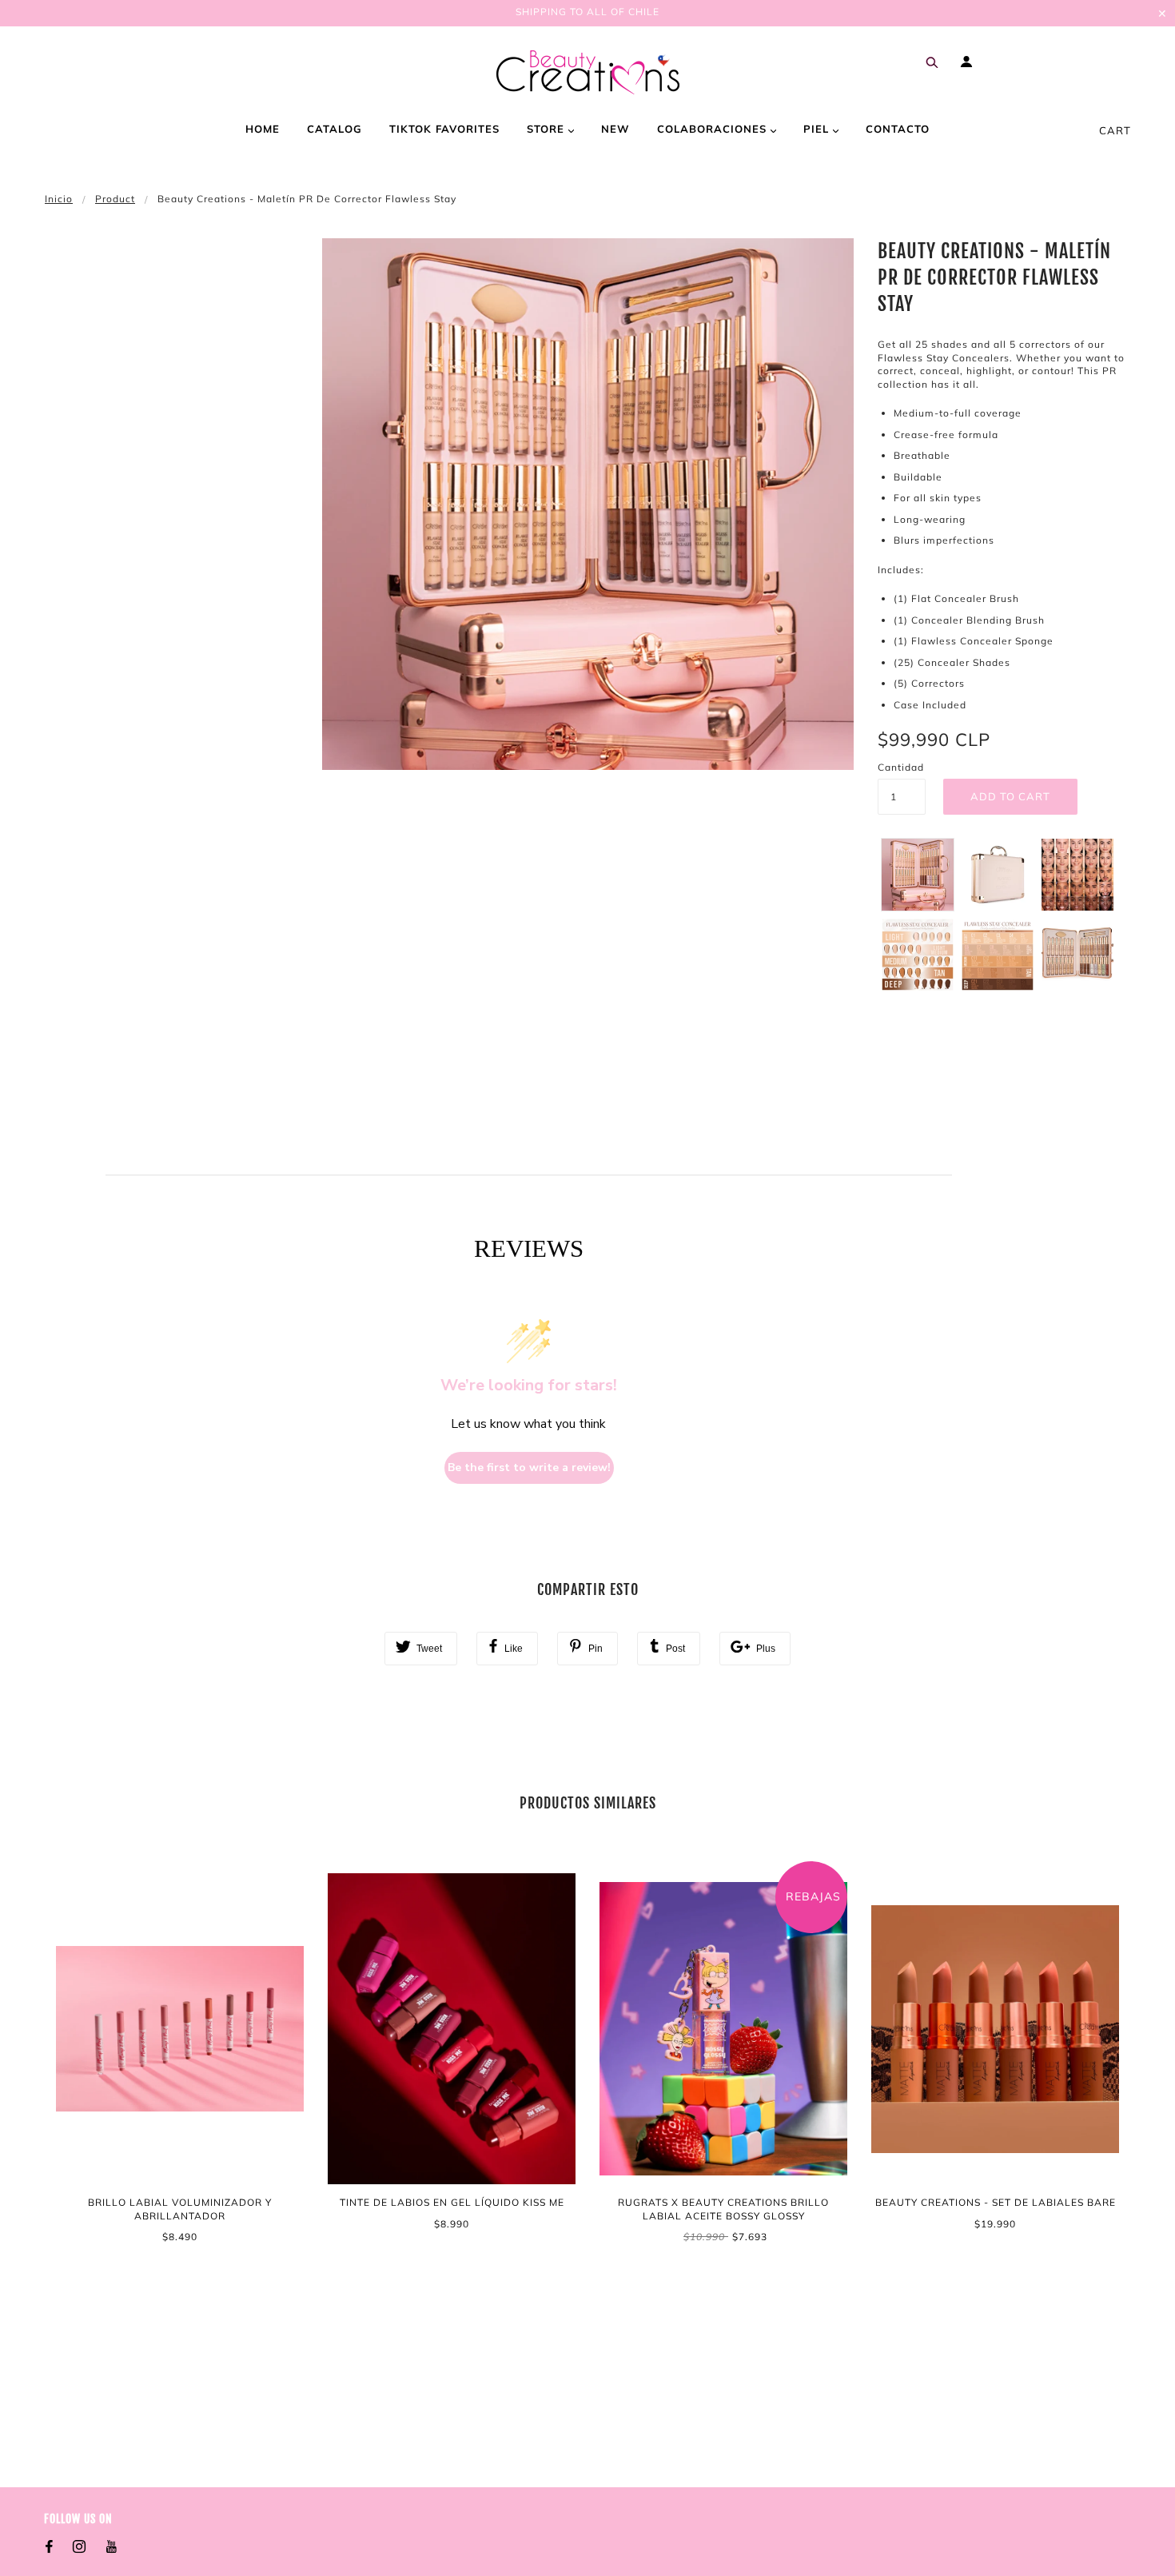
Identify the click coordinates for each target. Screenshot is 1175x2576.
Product (115, 199)
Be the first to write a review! (529, 1467)
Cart (1115, 130)
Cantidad (901, 767)
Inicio (59, 199)
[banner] (588, 72)
